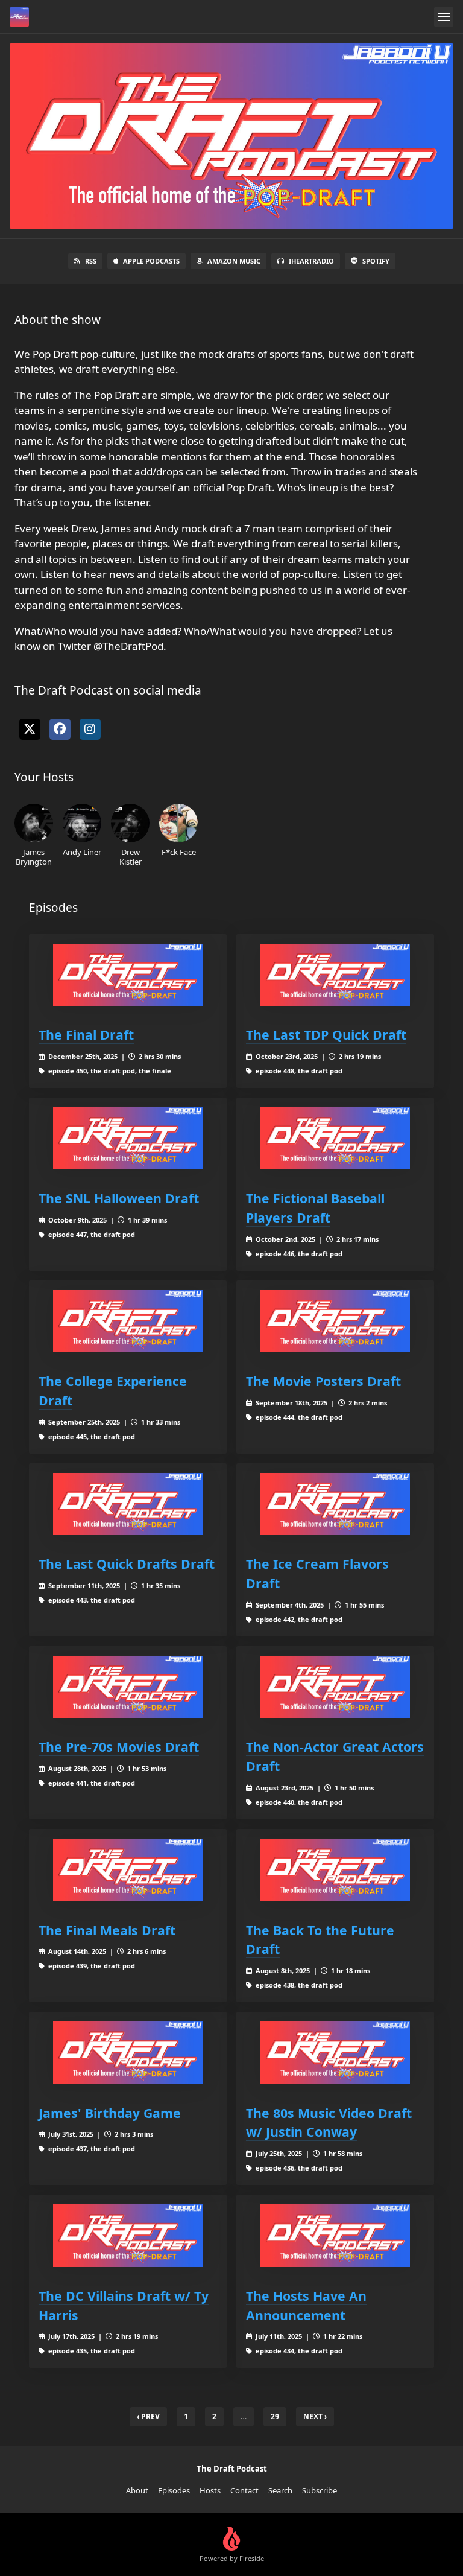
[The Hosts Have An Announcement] (335, 2235)
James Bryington (34, 857)
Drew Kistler (131, 857)
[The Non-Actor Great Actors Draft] (335, 1687)
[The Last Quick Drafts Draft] (128, 1504)
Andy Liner (82, 852)
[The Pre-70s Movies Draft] (128, 1687)
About (137, 2490)
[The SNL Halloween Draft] (128, 1138)
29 (275, 2416)
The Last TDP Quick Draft (326, 1035)
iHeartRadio (311, 261)
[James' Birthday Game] (128, 2053)
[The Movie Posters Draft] (335, 1321)
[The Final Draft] (128, 975)
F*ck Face (179, 852)
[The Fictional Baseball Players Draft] (335, 1138)
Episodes (174, 2490)
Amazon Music (234, 261)
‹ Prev (148, 2416)
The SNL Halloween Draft (119, 1198)
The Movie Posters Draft (323, 1381)
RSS (91, 261)
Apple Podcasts (151, 261)
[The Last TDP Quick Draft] (335, 975)
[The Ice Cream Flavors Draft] (335, 1504)
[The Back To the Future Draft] (335, 1870)
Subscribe (320, 2490)
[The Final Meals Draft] (128, 1870)
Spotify (376, 261)
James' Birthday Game (110, 2113)
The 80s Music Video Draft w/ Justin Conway (329, 2123)
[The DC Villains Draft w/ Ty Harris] (128, 2235)
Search (280, 2490)
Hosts (210, 2490)
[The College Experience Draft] (128, 1321)
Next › (315, 2416)
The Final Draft (86, 1035)
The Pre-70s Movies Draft (119, 1747)
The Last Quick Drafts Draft (127, 1564)
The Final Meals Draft (107, 1930)
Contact (244, 2490)
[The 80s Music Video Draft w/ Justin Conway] (335, 2053)
